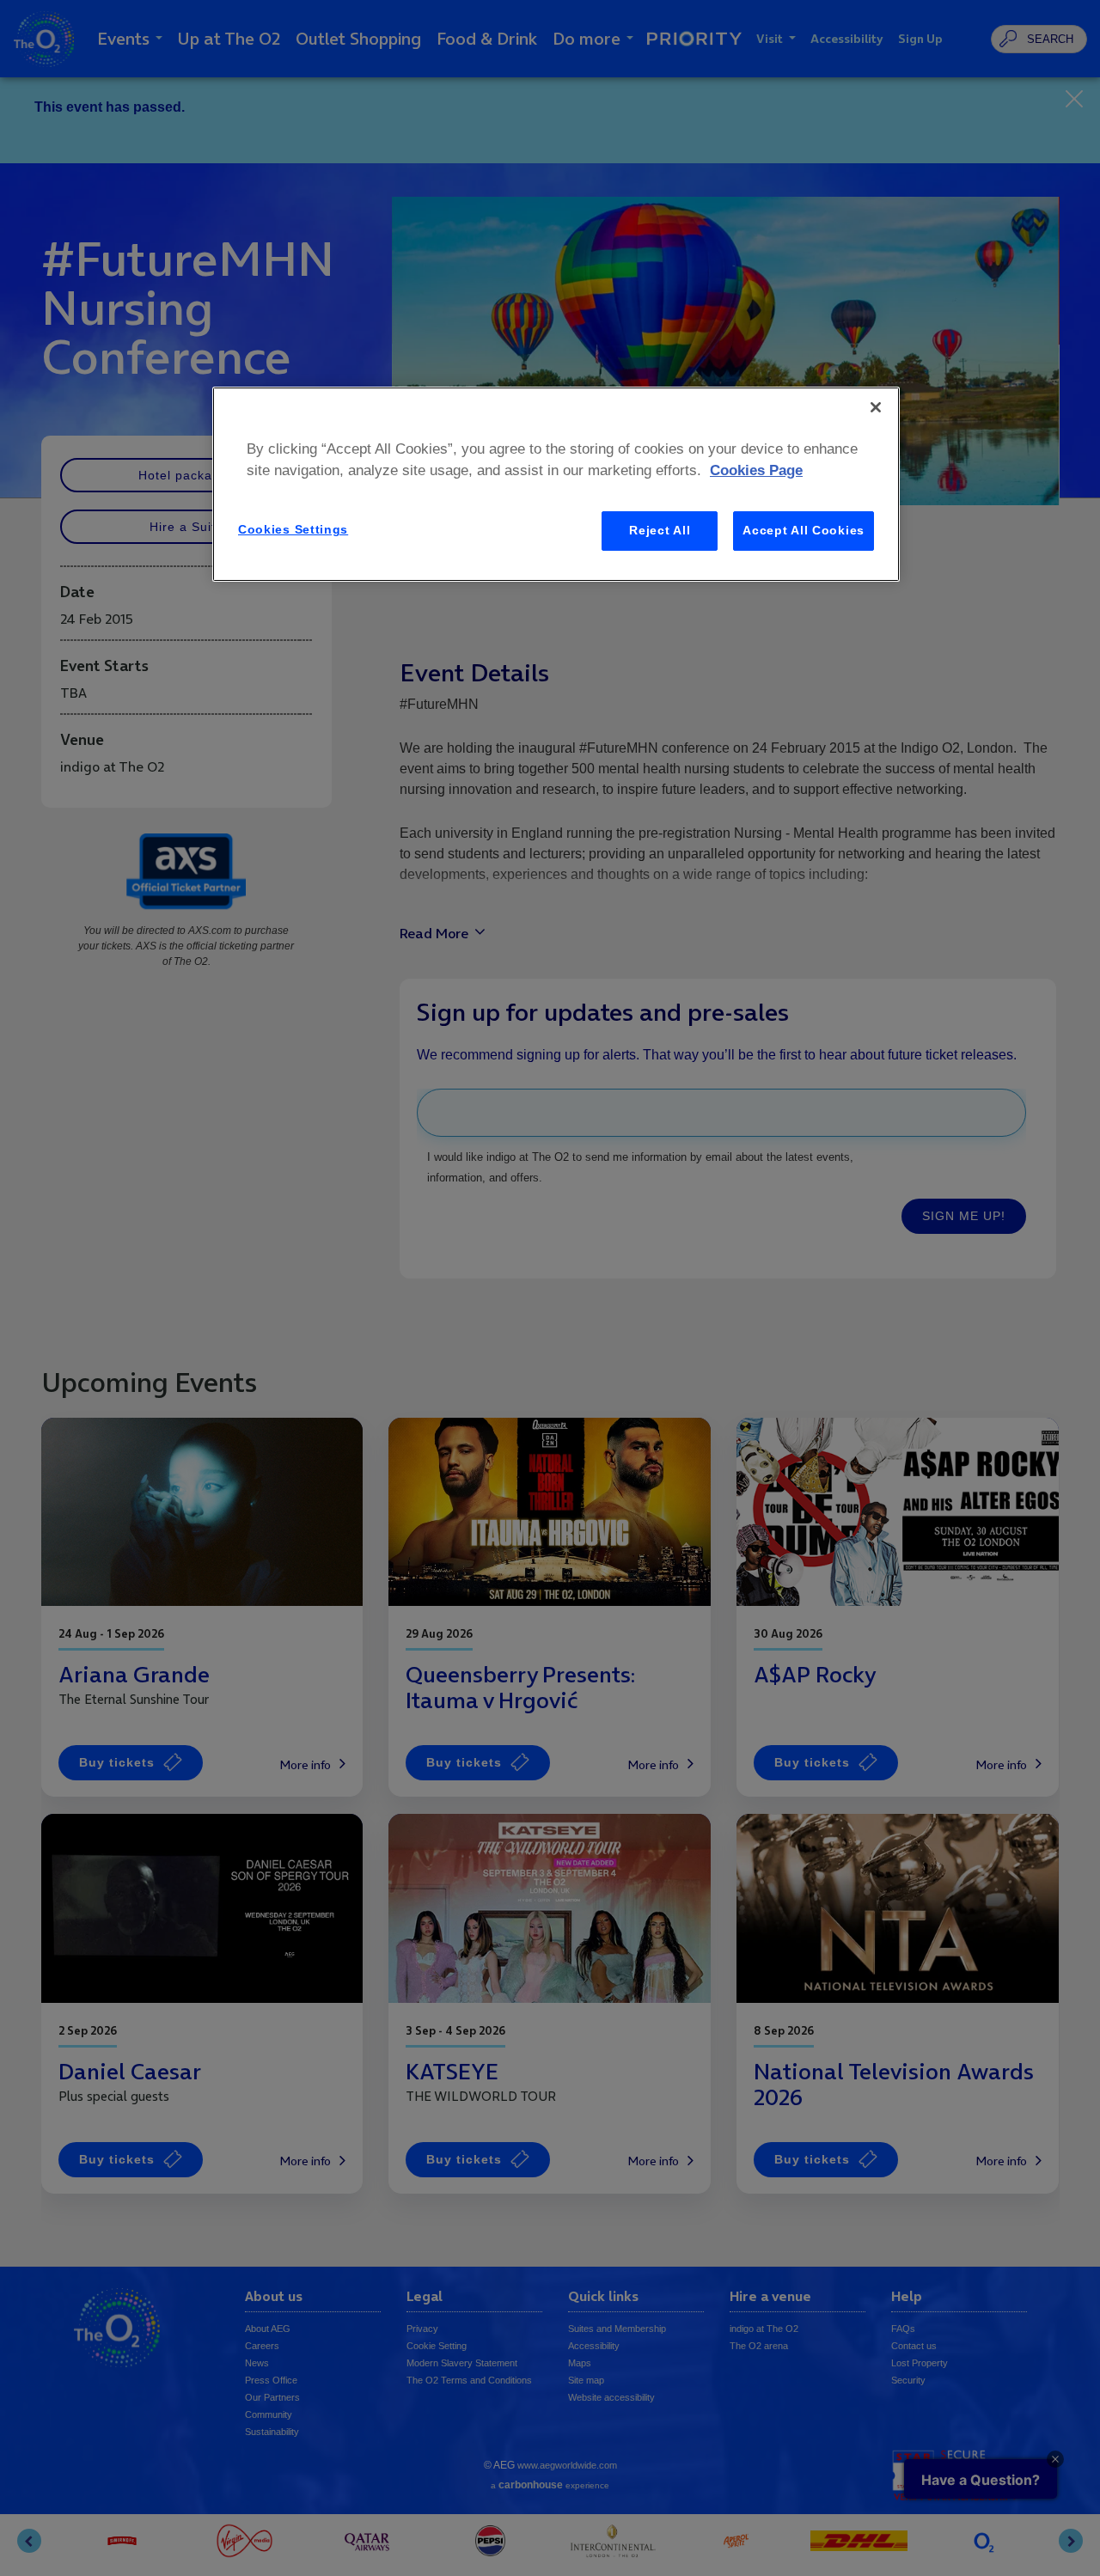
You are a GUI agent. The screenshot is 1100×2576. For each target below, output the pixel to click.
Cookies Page (756, 470)
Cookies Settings (293, 529)
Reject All (660, 530)
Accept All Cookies (804, 530)
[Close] (876, 407)
